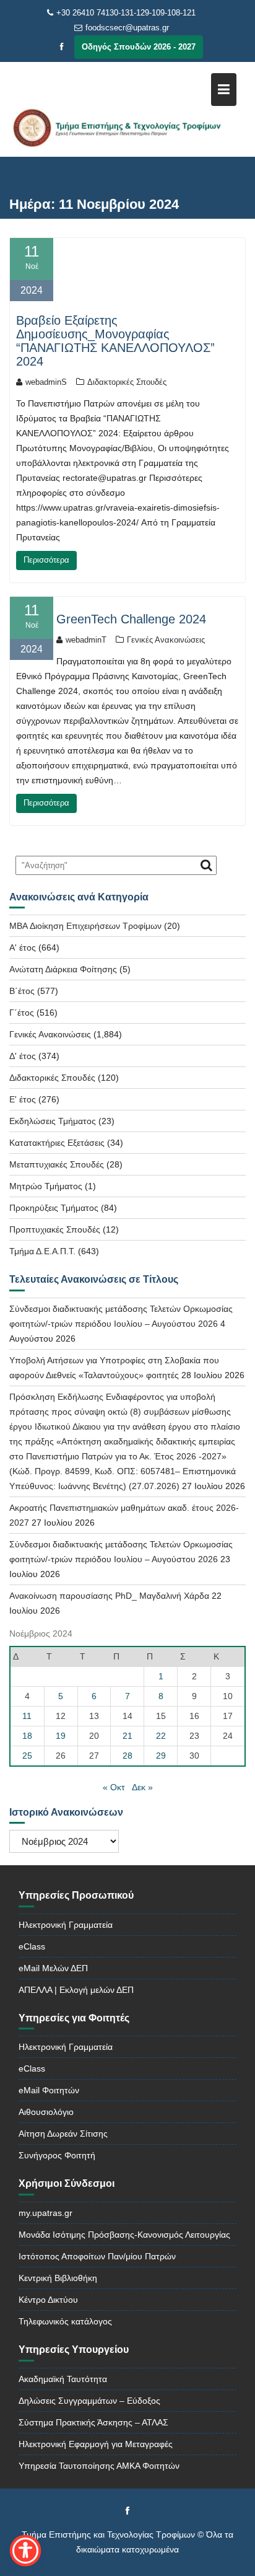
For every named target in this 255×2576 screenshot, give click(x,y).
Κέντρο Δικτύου (48, 2300)
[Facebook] (62, 47)
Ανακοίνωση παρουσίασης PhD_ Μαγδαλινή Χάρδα (109, 1596)
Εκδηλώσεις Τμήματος (53, 1121)
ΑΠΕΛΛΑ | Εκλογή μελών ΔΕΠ (76, 1990)
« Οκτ (114, 1787)
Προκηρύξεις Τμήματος (54, 1208)
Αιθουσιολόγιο (46, 2112)
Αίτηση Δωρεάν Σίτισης (63, 2134)
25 (27, 1756)
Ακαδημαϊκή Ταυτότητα (63, 2379)
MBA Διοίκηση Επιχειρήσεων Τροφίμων (85, 926)
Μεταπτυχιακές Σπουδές (57, 1164)
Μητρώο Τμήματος (46, 1186)
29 (161, 1756)
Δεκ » (142, 1787)
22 (161, 1736)
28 (127, 1756)
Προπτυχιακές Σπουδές (55, 1229)
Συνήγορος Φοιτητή (57, 2155)
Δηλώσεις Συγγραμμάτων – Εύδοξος (89, 2401)
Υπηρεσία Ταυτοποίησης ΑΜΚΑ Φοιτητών (99, 2466)
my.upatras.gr (45, 2213)
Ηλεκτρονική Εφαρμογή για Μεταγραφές (96, 2444)
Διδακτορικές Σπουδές (127, 382)
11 (27, 1716)
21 (127, 1736)
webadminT (86, 640)
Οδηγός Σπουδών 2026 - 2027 (139, 47)
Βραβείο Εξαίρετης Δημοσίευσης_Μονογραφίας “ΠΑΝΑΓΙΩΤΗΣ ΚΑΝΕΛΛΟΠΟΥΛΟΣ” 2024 (115, 341)
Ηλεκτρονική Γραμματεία (66, 1925)
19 (61, 1736)
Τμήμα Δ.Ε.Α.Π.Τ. (42, 1251)
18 (27, 1736)
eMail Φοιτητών (49, 2090)
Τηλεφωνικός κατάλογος (65, 2321)
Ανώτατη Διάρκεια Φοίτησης (63, 969)
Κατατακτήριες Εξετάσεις (57, 1143)
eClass (32, 1946)
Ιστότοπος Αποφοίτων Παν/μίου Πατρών (97, 2256)
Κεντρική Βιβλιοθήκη (58, 2278)
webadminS (46, 382)
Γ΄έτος (22, 1013)
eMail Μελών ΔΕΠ (53, 1968)
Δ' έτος (23, 1056)
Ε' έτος (23, 1099)
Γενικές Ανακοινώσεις (166, 640)
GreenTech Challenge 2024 (131, 619)
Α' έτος (23, 947)
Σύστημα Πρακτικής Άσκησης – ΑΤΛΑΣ (93, 2422)
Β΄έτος (22, 991)
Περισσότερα (46, 560)
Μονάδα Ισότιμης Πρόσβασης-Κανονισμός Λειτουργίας (124, 2235)
